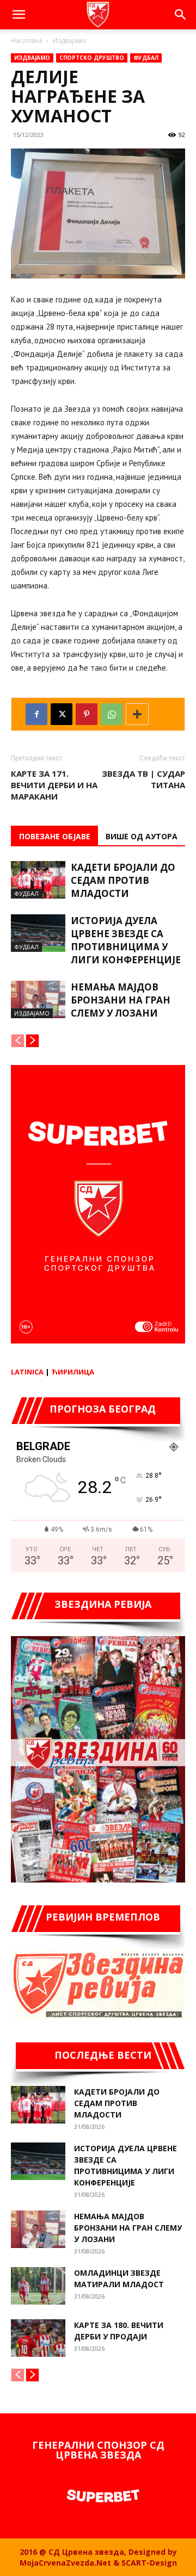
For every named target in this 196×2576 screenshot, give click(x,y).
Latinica (27, 1372)
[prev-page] (18, 1041)
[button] (19, 15)
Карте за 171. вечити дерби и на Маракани (54, 785)
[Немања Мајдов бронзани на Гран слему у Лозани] (38, 999)
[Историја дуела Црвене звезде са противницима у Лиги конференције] (38, 933)
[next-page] (32, 1041)
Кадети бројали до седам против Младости (123, 880)
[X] (62, 714)
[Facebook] (36, 714)
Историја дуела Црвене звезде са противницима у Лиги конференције (126, 940)
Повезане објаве (55, 836)
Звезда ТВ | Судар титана (143, 779)
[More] (137, 714)
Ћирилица (73, 1372)
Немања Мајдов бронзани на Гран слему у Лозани (121, 1000)
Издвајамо (70, 41)
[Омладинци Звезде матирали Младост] (38, 2286)
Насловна (27, 41)
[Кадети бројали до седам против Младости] (38, 880)
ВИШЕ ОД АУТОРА (142, 836)
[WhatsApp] (112, 714)
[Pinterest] (87, 714)
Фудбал (146, 58)
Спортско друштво (92, 58)
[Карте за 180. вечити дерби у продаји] (38, 2338)
